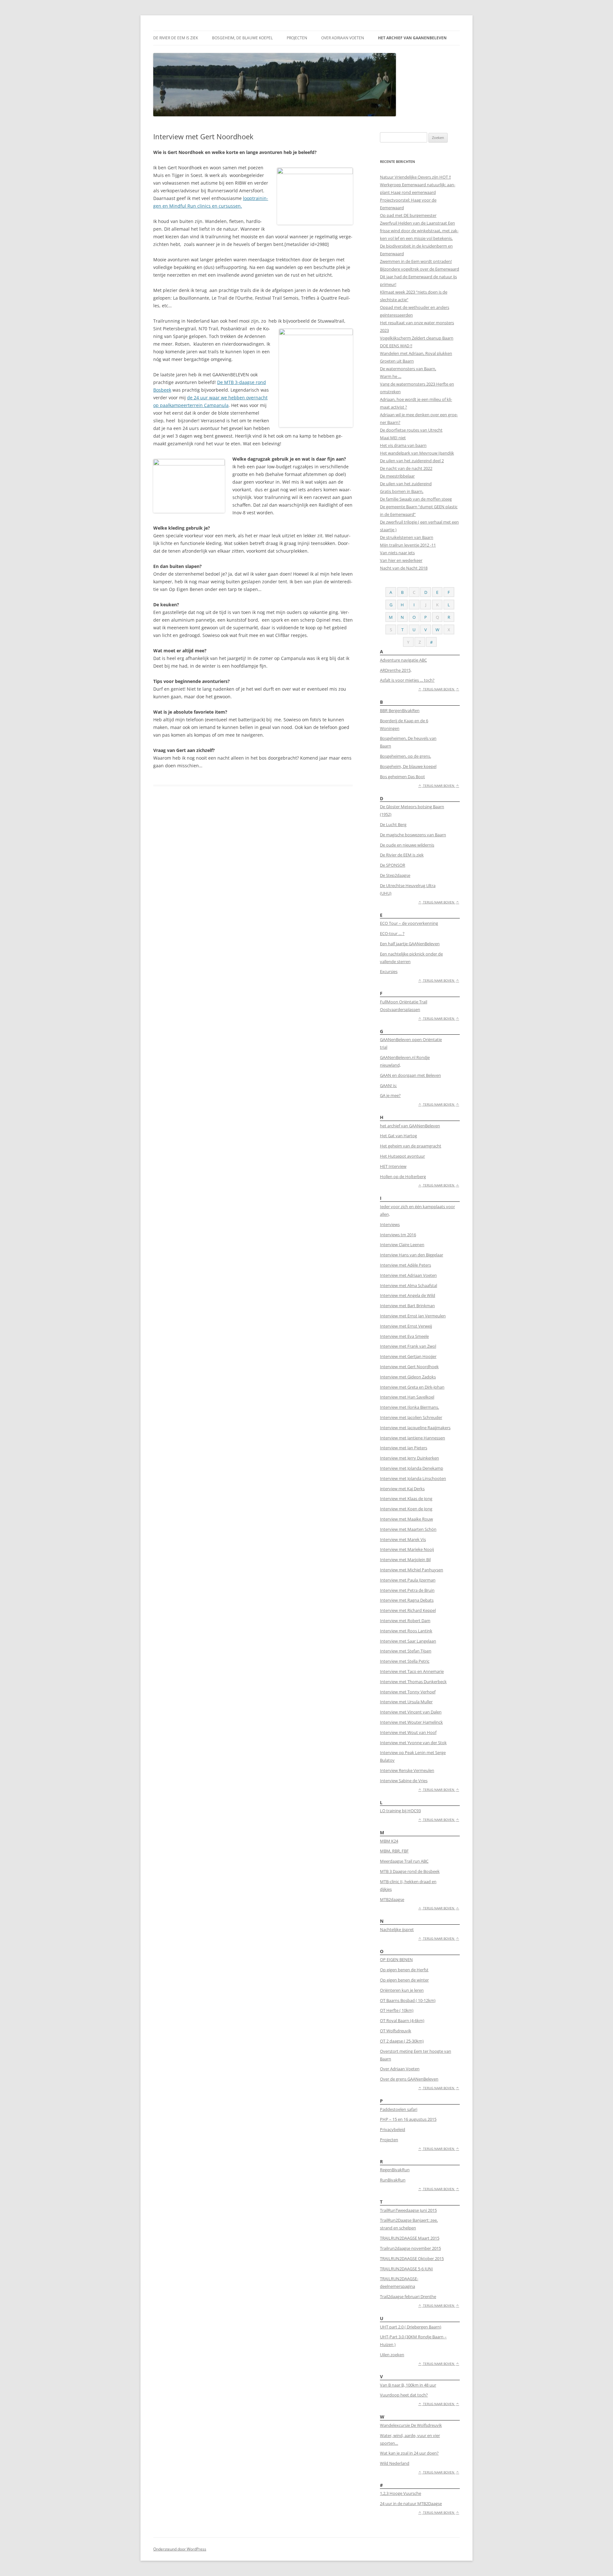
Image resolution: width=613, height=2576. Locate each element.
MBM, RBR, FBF (394, 1851)
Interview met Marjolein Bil (405, 1560)
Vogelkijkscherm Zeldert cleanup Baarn (417, 338)
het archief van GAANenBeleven (412, 38)
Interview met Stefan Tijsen (406, 1651)
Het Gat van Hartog (398, 1136)
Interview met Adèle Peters (405, 1265)
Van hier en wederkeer (401, 560)
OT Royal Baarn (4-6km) (402, 2020)
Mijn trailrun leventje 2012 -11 (408, 545)
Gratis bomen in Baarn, (402, 491)
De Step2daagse (395, 875)
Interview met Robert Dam (405, 1621)
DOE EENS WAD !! (396, 346)
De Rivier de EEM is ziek (176, 38)
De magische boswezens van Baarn (413, 835)
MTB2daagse (392, 1899)
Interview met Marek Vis (403, 1539)
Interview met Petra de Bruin (407, 1590)
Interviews (390, 1224)
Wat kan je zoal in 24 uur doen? (409, 2453)
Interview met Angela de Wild (408, 1295)
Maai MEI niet (393, 438)
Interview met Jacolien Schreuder (411, 1417)
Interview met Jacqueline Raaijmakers (415, 1428)
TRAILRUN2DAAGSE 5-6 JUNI (406, 2269)
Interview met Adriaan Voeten (408, 1275)
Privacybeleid (393, 2129)
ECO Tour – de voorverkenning (409, 923)
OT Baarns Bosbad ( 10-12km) (408, 2000)
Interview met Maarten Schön (408, 1529)
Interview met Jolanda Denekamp (412, 1468)
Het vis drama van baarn (403, 445)
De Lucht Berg (393, 824)
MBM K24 (389, 1841)
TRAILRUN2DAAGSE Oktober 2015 (412, 2258)
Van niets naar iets (397, 553)
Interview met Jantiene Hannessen (412, 1438)
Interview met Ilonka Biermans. (409, 1407)
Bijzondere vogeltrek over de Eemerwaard (420, 269)
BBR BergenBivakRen (400, 710)
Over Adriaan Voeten (343, 38)
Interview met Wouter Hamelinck (411, 1722)
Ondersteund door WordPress (180, 2549)
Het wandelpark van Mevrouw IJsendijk (417, 453)
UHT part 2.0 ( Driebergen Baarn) (411, 2327)
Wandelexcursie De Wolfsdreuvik (411, 2425)
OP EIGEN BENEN (396, 1959)
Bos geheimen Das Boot (402, 777)
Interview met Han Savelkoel (407, 1397)
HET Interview (393, 1166)
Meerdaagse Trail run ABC (404, 1861)
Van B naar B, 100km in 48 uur (408, 2385)
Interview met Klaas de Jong (406, 1499)
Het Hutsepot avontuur (402, 1156)
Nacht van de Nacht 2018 (404, 568)
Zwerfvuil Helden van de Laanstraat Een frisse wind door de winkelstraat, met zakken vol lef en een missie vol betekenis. (419, 231)
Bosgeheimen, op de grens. (405, 756)
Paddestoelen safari (399, 2109)
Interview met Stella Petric (405, 1661)
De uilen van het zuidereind (406, 484)
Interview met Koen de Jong (406, 1509)
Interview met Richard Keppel (408, 1610)
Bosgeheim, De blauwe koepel (242, 38)
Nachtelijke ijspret (397, 1929)
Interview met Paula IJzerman (408, 1580)
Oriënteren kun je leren (402, 1990)
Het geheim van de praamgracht (411, 1146)
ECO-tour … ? (392, 933)
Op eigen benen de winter (404, 1980)
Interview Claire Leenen (402, 1245)
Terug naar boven (439, 689)
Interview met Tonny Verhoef (408, 1692)
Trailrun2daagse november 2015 (410, 2248)
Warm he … (391, 376)
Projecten (297, 38)
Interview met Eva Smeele (404, 1336)
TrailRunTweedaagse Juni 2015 (408, 2210)
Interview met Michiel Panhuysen (412, 1570)
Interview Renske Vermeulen (407, 1770)
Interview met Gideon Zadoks (408, 1377)
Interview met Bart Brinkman (407, 1306)
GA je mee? (390, 1095)
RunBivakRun (393, 2180)
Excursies (389, 971)
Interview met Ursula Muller (406, 1702)
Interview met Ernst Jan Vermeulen (413, 1316)
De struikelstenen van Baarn (407, 537)
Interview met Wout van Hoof (408, 1732)
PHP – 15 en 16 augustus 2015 (408, 2119)
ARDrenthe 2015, (396, 670)
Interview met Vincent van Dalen (411, 1712)
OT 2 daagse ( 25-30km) (402, 2041)
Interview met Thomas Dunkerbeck (413, 1682)
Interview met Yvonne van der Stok (413, 1743)
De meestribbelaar (397, 476)
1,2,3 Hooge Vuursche (401, 2493)
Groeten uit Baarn (397, 361)
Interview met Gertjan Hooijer (408, 1356)
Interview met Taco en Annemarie (412, 1671)
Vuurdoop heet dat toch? (404, 2395)
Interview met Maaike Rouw (406, 1519)
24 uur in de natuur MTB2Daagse (411, 2503)
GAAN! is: (388, 1085)
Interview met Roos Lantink (406, 1631)
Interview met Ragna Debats (407, 1600)
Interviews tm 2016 (398, 1235)
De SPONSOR (393, 865)
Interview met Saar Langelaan (408, 1641)
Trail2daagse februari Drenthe (408, 2296)
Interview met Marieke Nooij (407, 1549)
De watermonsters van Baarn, (408, 369)
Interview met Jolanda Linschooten (413, 1478)
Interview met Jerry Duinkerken (409, 1458)
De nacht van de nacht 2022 (406, 468)
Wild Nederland (395, 2463)
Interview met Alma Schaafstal (409, 1285)
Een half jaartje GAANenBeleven (410, 944)
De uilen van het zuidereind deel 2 (412, 461)
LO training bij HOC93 (400, 1811)
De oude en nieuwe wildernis (407, 845)
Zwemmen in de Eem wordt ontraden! (416, 261)
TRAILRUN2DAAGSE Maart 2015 (410, 2238)
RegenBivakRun (395, 2170)
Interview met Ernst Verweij (406, 1326)
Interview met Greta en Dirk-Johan (412, 1387)
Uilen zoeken (392, 2355)
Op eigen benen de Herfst (404, 1970)
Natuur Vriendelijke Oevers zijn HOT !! (415, 177)
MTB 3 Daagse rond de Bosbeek (410, 1871)
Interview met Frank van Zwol (408, 1346)
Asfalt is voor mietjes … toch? (407, 680)
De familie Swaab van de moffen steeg (416, 499)
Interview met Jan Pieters (404, 1448)
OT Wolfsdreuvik (396, 2031)
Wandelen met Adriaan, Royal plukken (416, 353)
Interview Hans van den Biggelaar (412, 1255)
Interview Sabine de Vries (404, 1781)
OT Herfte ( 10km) (397, 2010)
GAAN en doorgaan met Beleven (410, 1075)
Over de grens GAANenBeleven (409, 2079)
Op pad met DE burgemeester (408, 215)
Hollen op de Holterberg (403, 1177)
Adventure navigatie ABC (403, 660)
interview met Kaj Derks (402, 1489)
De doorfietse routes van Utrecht (411, 430)
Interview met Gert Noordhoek (409, 1367)
